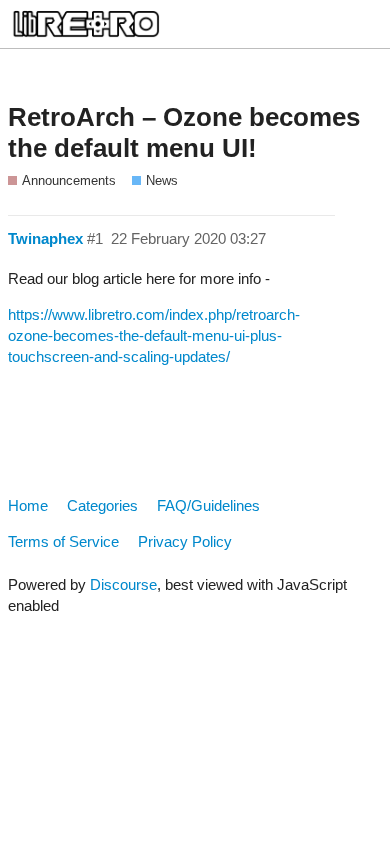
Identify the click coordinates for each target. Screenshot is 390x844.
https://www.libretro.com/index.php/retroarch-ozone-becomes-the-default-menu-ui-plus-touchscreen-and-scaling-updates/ (154, 335)
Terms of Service (63, 541)
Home (28, 505)
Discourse (123, 584)
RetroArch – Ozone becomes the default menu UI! (184, 133)
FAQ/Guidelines (208, 505)
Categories (102, 505)
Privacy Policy (185, 541)
